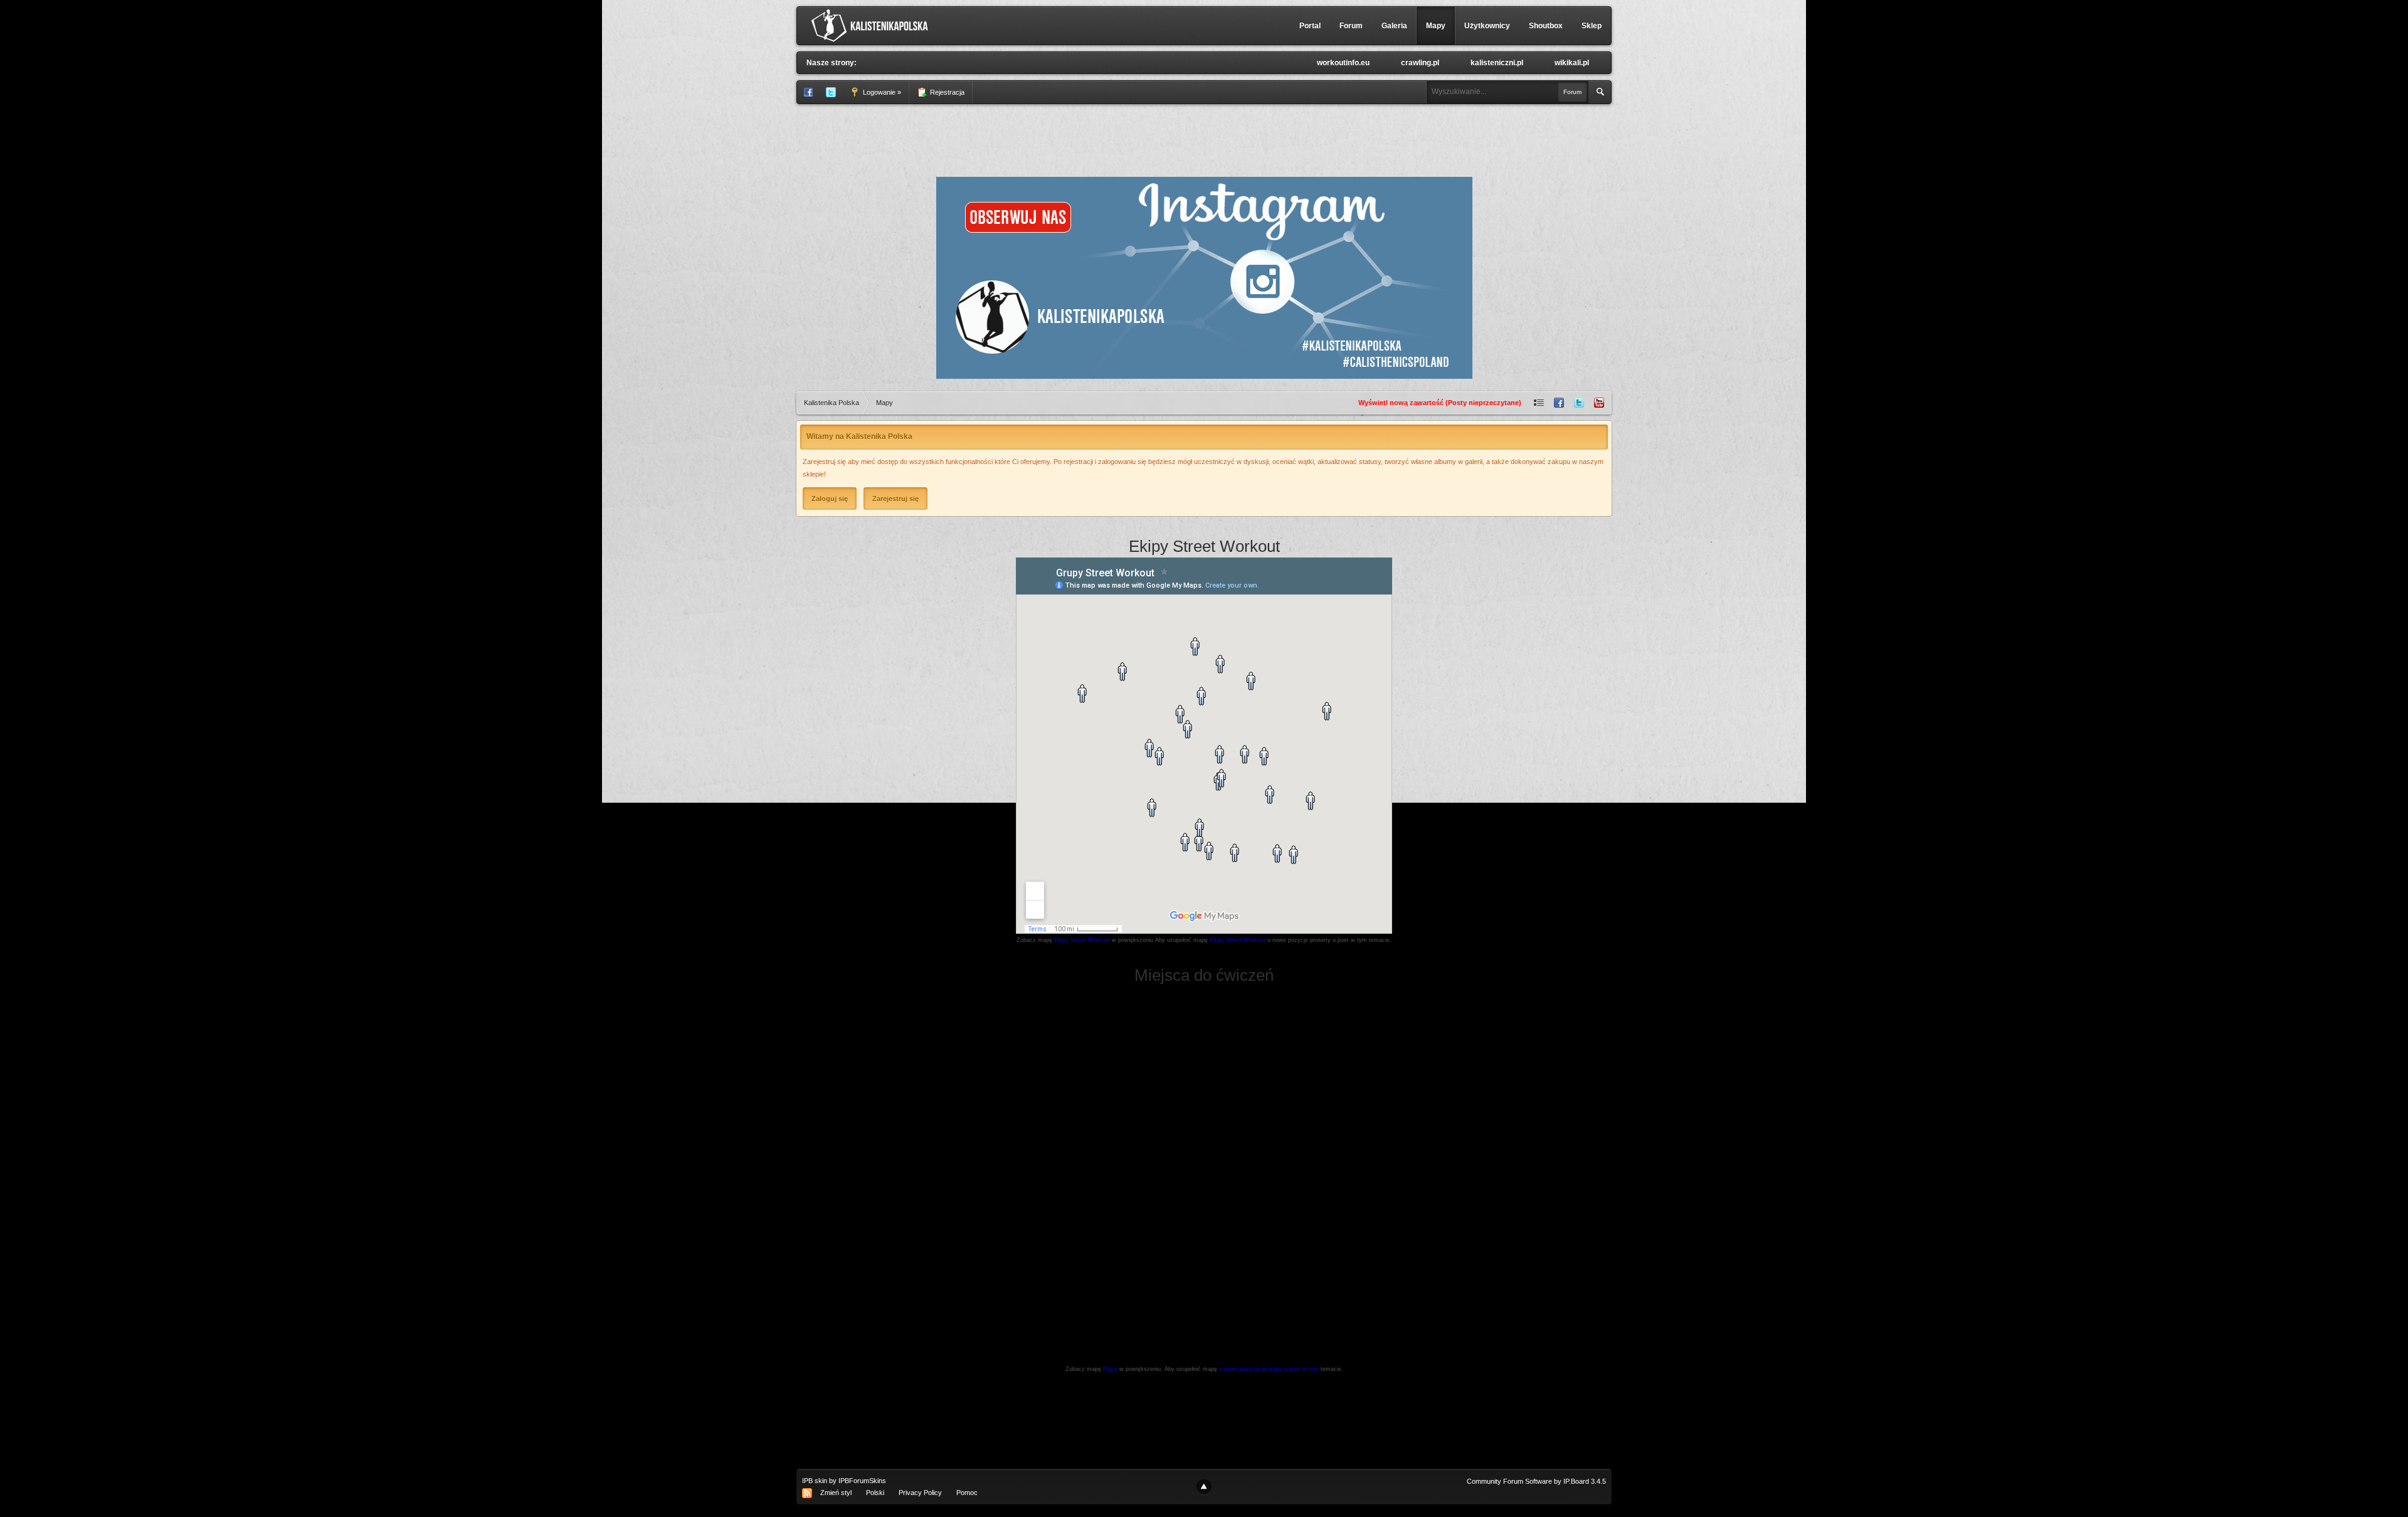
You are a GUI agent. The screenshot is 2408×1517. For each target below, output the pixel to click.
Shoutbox (1546, 26)
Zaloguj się (830, 499)
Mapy (1436, 26)
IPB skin (815, 1481)
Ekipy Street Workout (1083, 940)
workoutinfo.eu (1343, 63)
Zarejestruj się (895, 499)
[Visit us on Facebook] (1559, 403)
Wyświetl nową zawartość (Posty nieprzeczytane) (1440, 403)
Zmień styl (836, 1493)
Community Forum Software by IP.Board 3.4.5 (1536, 1481)
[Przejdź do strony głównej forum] (873, 25)
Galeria (1394, 26)
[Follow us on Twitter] (1579, 403)
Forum (1351, 26)
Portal (1310, 26)
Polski (875, 1493)
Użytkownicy (1487, 26)
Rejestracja (946, 92)
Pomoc (967, 1493)
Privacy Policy (920, 1493)
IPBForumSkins (862, 1481)
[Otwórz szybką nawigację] (1539, 403)
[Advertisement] (1204, 139)
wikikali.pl (1572, 63)
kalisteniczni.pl (1497, 63)
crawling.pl (1420, 63)
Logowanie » (881, 92)
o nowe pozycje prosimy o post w (1269, 1369)
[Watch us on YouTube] (1599, 403)
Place (1110, 1369)
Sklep (1592, 26)
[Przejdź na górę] (1204, 1487)
